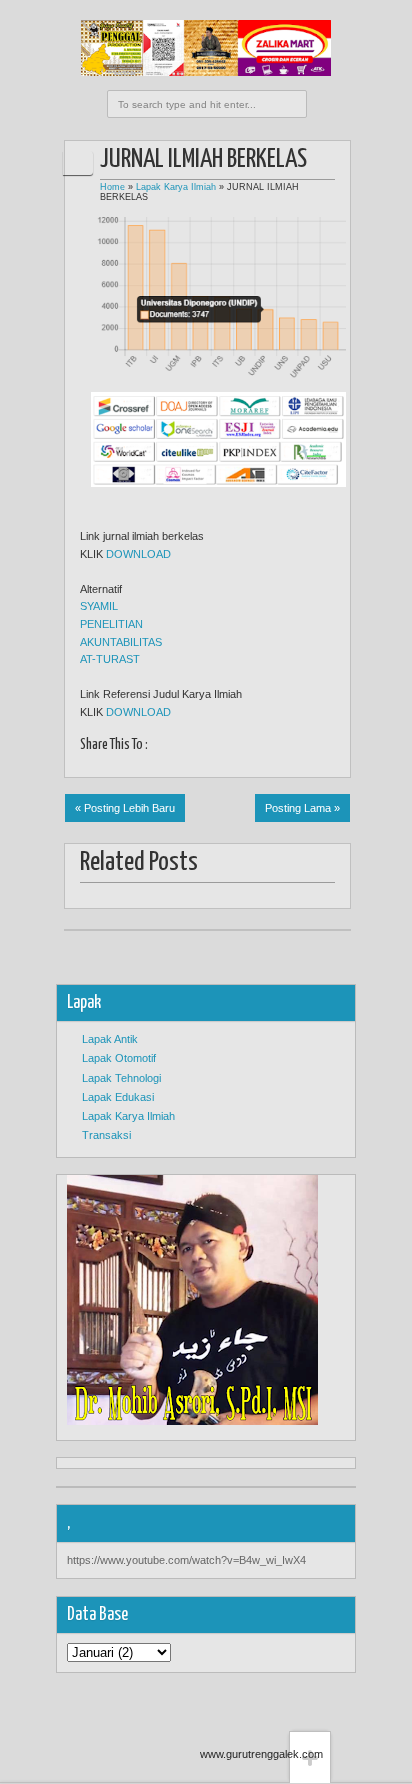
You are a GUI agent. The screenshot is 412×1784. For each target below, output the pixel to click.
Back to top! (310, 1700)
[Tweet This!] (111, 763)
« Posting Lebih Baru (125, 808)
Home (112, 187)
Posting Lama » (302, 808)
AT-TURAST (110, 659)
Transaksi (106, 1135)
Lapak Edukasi (118, 1097)
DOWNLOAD (138, 554)
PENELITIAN (111, 624)
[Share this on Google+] (132, 763)
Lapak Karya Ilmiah (176, 187)
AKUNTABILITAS (121, 642)
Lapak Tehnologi (121, 1078)
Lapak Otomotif (119, 1058)
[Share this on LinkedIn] (216, 763)
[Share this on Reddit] (237, 763)
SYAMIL (99, 606)
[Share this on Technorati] (258, 763)
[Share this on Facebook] (90, 763)
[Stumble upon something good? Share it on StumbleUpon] (153, 763)
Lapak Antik (110, 1039)
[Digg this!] (174, 763)
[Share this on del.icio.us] (195, 763)
